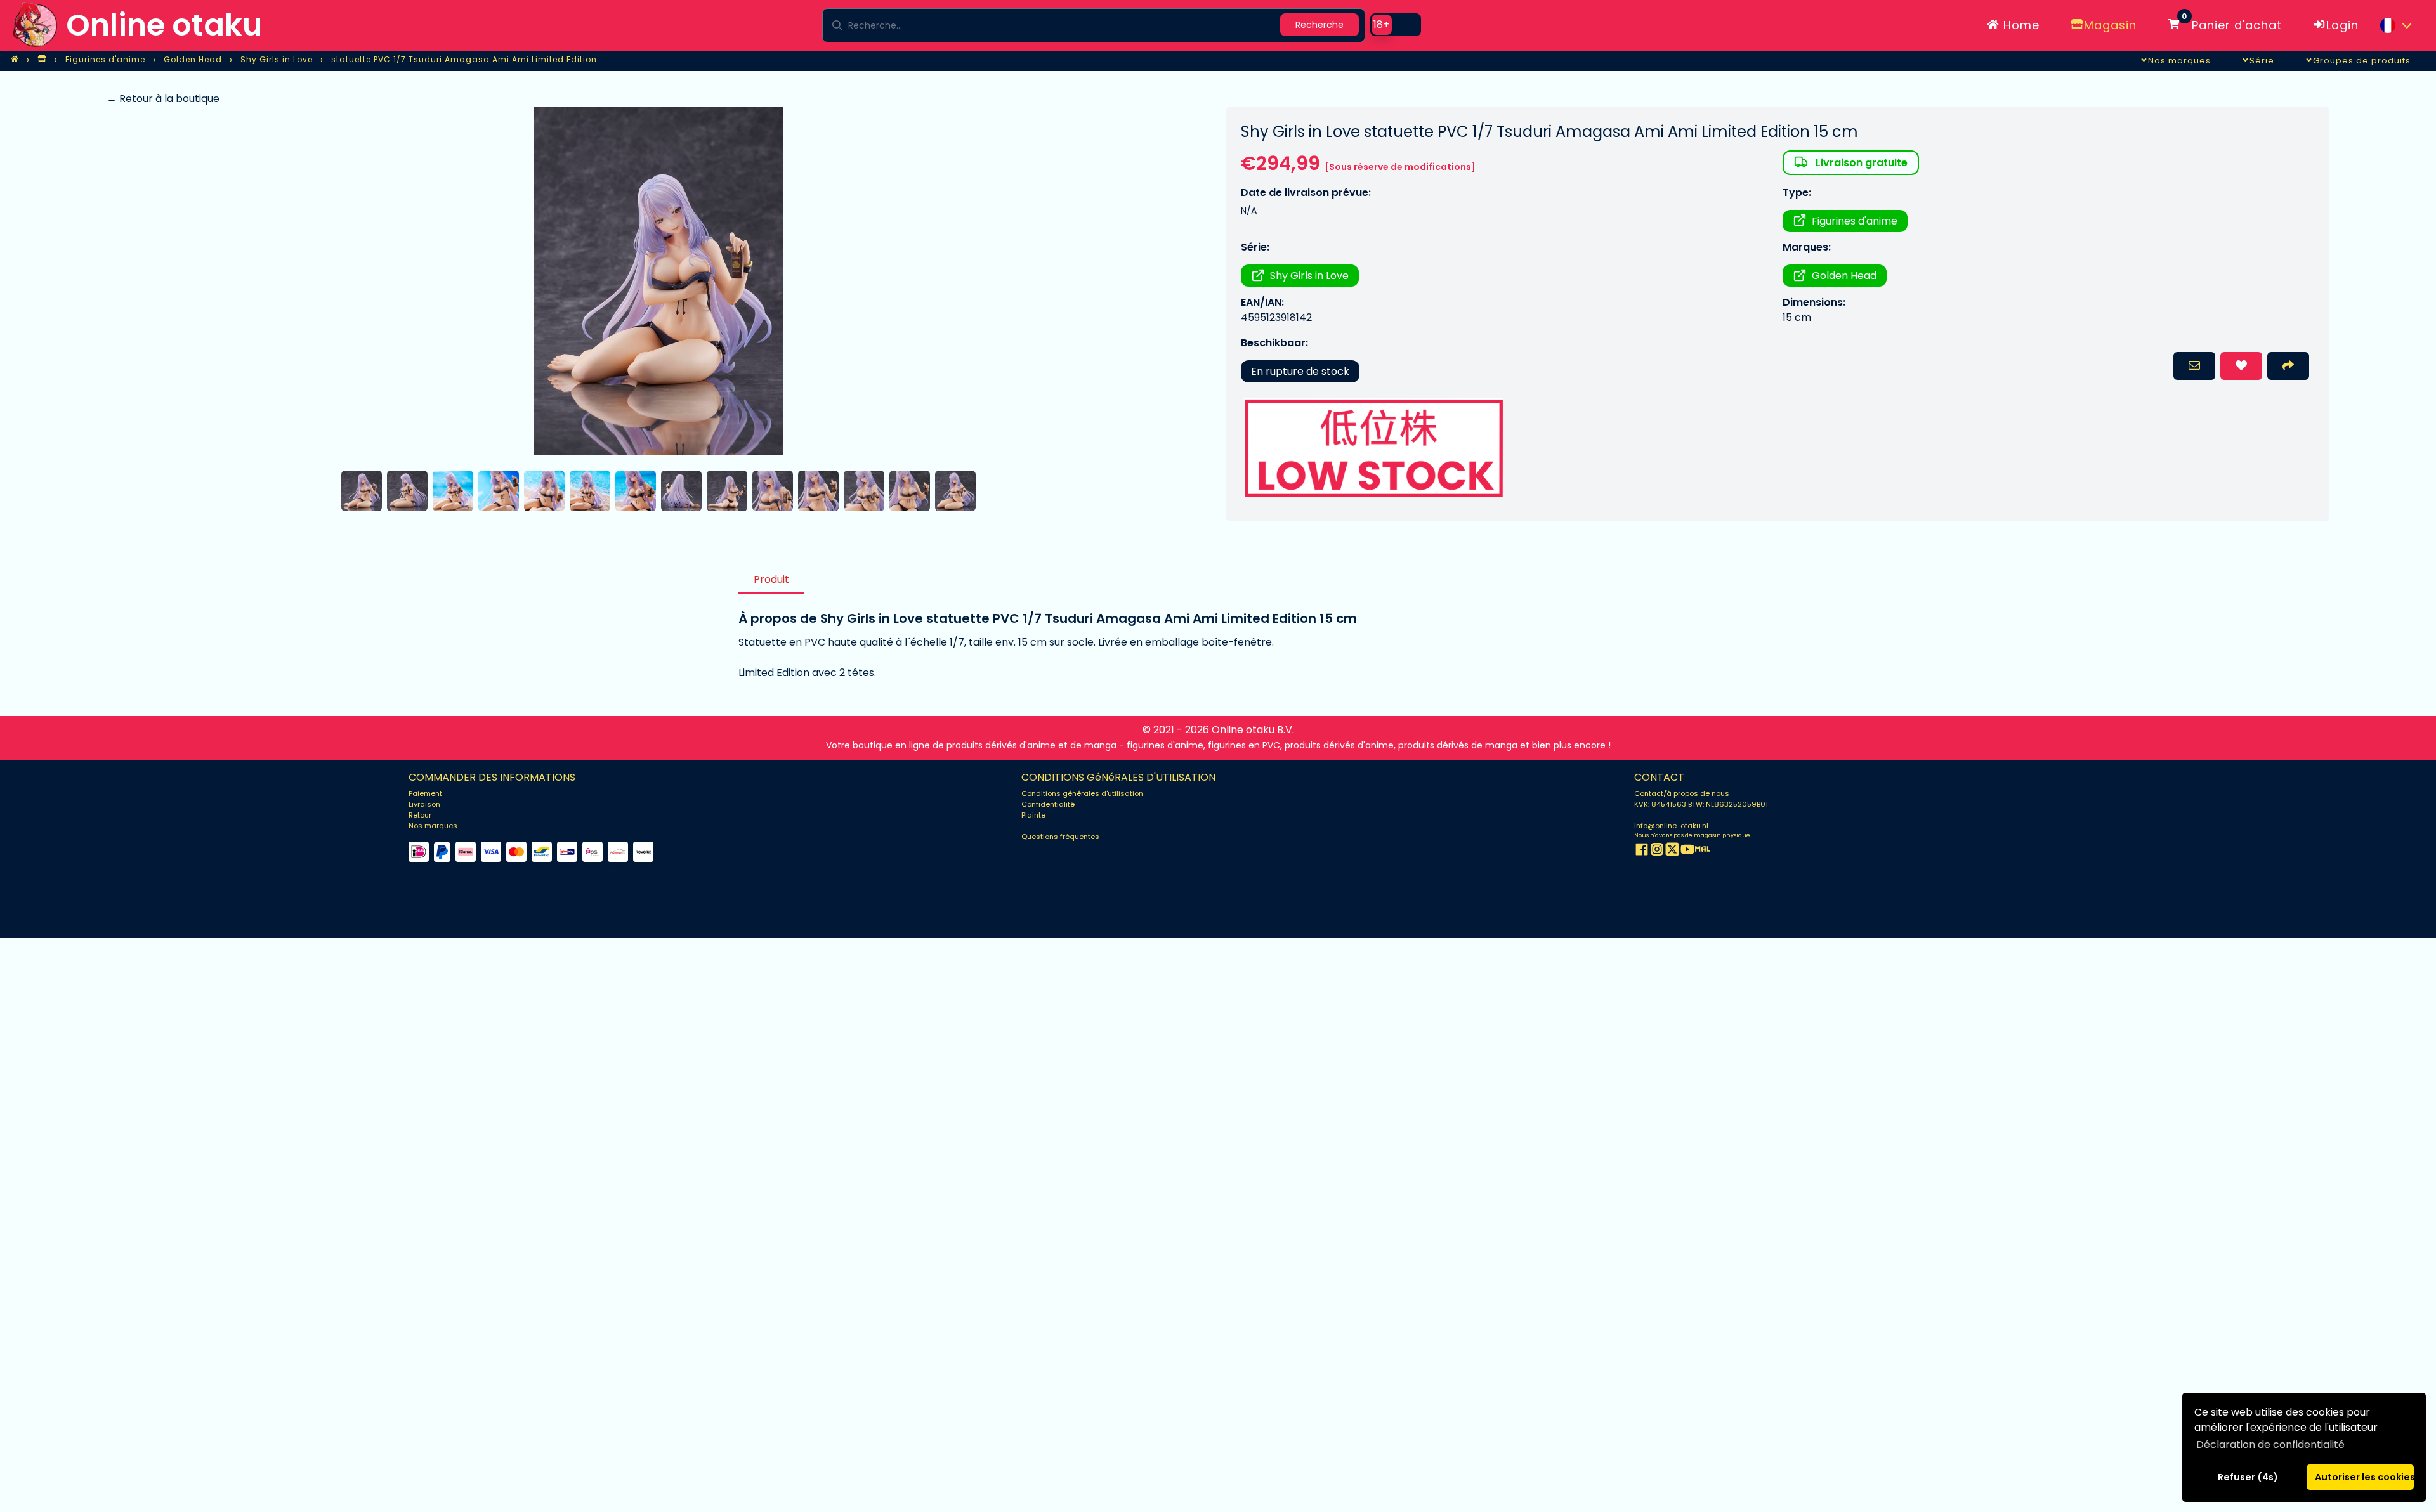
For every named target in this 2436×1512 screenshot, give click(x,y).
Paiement (425, 793)
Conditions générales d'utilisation (1082, 793)
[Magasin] (42, 60)
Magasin (2110, 25)
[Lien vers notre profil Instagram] (1657, 851)
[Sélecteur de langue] (2395, 25)
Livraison (424, 804)
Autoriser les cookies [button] (2364, 1477)
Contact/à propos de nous (1682, 793)
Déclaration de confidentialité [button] (2270, 1444)
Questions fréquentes (1060, 837)
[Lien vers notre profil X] (1672, 851)
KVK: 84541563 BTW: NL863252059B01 (1701, 804)
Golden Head (1844, 276)
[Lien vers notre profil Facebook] (1642, 851)
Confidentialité (1048, 804)
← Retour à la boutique (163, 99)
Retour (420, 815)
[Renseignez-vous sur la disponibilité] (2194, 366)
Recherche (1319, 25)
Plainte (1033, 815)
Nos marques (433, 826)
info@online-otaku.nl (1671, 826)
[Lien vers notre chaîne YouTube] (1687, 851)
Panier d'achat (2232, 23)
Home (2020, 25)
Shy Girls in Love (1309, 276)
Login (2342, 25)
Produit (771, 579)
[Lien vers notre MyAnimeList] (1703, 851)
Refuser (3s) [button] (2248, 1477)
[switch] (1396, 25)
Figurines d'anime (1855, 221)
